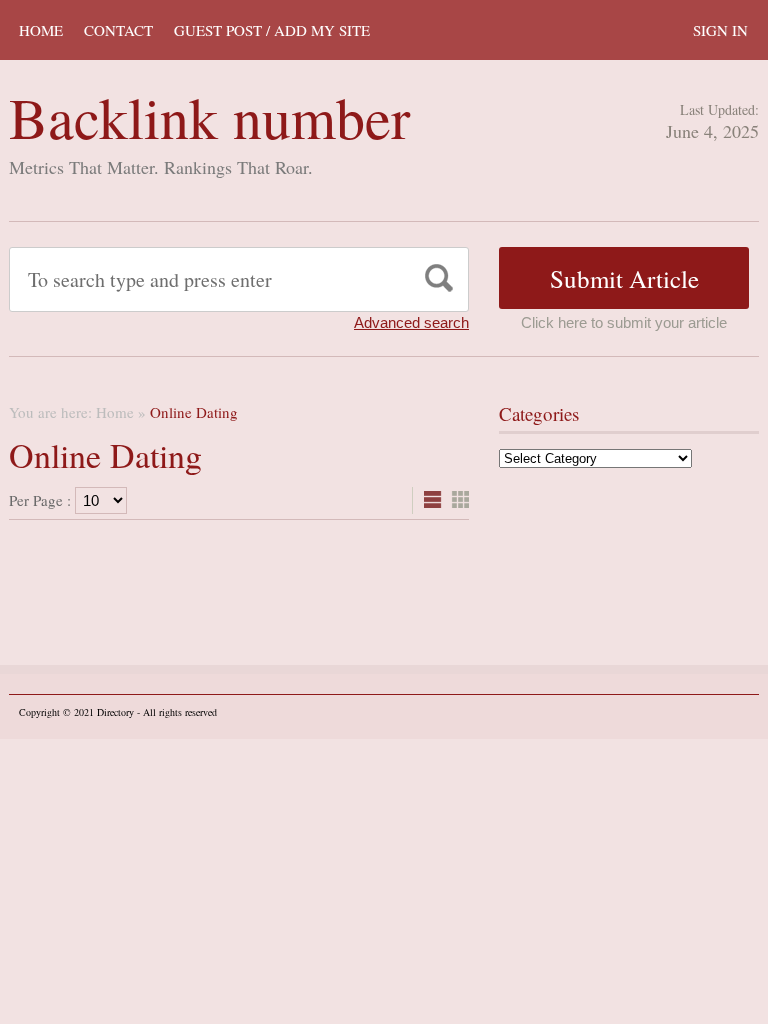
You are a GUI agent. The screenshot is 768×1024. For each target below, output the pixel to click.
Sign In (720, 30)
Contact (118, 30)
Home (41, 30)
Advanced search (411, 322)
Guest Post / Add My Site (272, 30)
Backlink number (209, 116)
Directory (115, 712)
